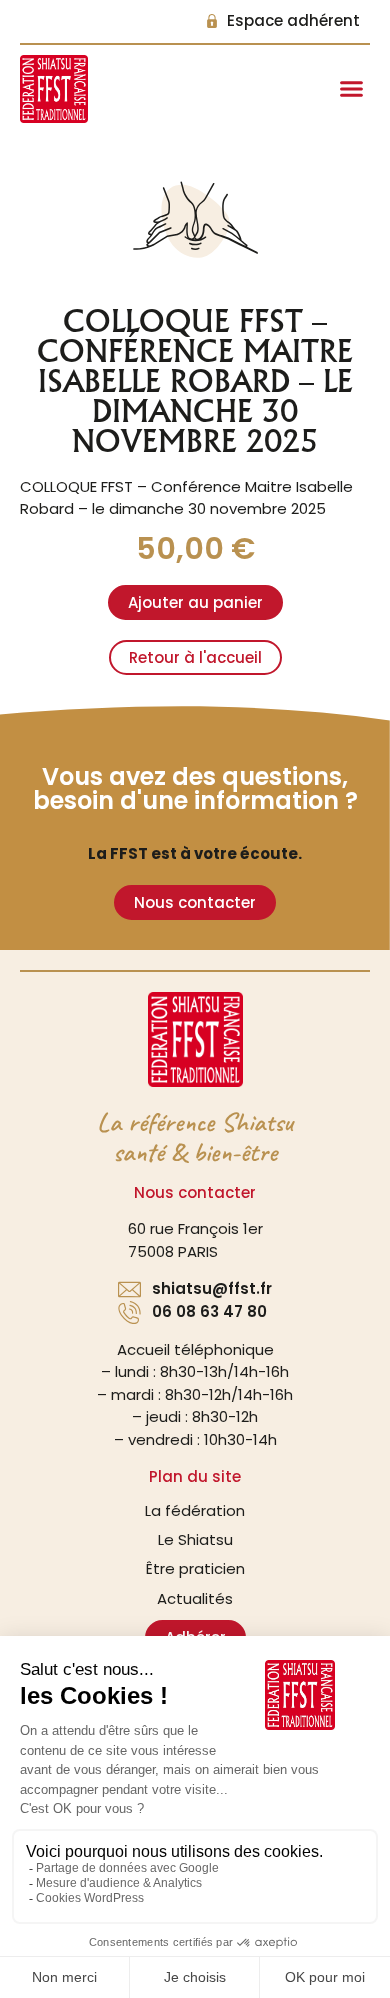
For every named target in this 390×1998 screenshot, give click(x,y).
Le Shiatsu (195, 1539)
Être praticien (195, 1568)
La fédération (195, 1510)
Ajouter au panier (195, 602)
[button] (352, 89)
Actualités (195, 1598)
